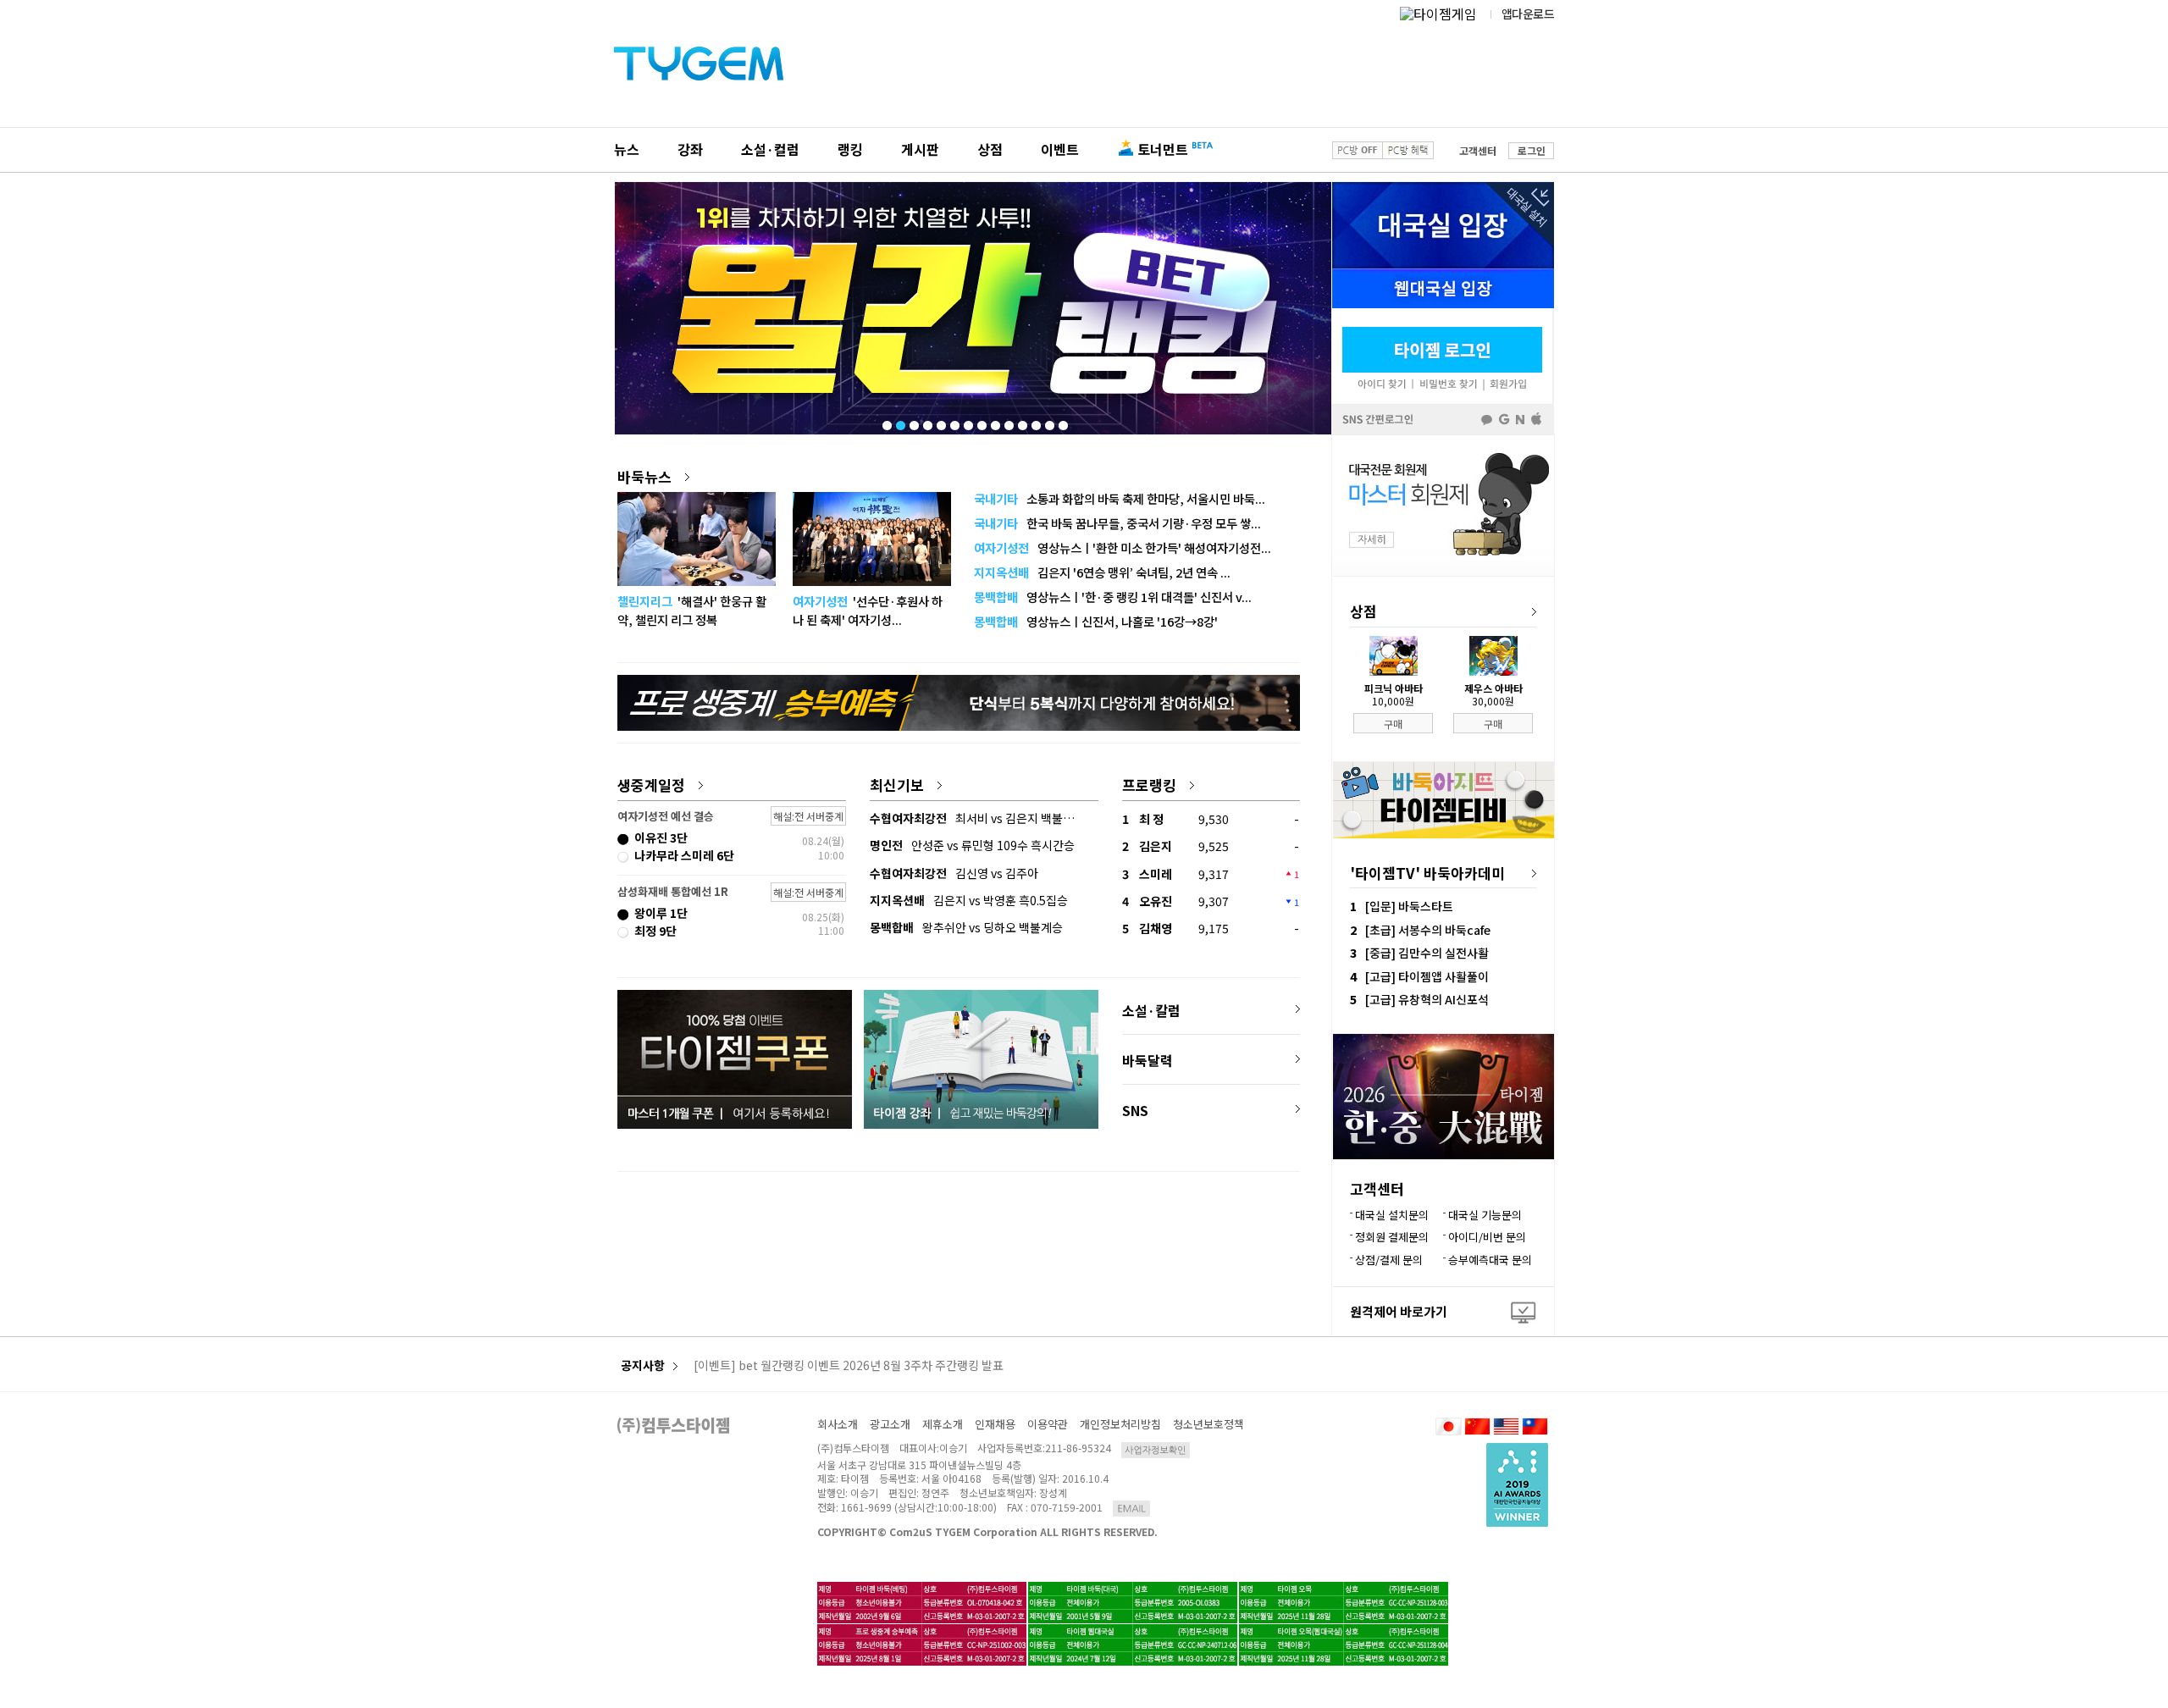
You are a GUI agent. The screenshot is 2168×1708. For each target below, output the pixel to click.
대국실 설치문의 (1392, 1215)
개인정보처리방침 (1120, 1424)
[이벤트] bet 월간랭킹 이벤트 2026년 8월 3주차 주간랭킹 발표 (849, 1366)
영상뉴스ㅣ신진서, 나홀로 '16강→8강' (1096, 621)
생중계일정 (651, 785)
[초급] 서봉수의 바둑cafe (1428, 930)
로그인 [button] (1532, 150)
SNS (1135, 1110)
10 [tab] (1008, 422)
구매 (1393, 724)
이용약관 (1048, 1424)
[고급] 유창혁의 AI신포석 (1427, 999)
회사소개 (838, 1424)
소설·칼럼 (1151, 1010)
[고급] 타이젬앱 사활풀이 (1427, 976)
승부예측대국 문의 (1490, 1260)
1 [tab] (886, 422)
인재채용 (995, 1424)
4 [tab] (926, 422)
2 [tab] (899, 422)
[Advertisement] (959, 1239)
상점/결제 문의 (1389, 1260)
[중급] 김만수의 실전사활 (1427, 953)
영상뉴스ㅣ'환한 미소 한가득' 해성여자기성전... (1123, 547)
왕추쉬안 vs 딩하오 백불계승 (966, 927)
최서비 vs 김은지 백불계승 (977, 818)
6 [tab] (954, 422)
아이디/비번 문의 (1487, 1237)
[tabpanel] (973, 308)
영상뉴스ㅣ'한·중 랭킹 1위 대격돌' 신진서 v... (1113, 597)
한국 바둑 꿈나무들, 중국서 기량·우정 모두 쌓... (1117, 523)
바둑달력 (1148, 1060)
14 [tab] (1062, 422)
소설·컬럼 (770, 149)
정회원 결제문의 (1392, 1237)
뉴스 (627, 149)
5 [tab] (940, 422)
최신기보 (897, 785)
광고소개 (890, 1424)
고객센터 (1478, 150)
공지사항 (643, 1365)
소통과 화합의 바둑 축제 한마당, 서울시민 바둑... (1120, 498)
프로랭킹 (1149, 785)
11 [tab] (1021, 422)
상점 (990, 149)
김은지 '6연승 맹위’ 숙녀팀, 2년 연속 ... (1102, 572)
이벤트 (1060, 149)
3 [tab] (913, 422)
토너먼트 (1163, 149)
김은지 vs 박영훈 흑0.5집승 (969, 900)
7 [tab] (967, 422)
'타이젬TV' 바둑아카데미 (1427, 873)
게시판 (920, 149)
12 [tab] (1035, 422)
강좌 (690, 149)
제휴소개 (943, 1424)
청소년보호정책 (1208, 1424)
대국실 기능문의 (1485, 1215)
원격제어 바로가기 (1399, 1311)
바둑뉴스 (644, 476)
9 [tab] (994, 422)
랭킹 (850, 149)
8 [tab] (981, 422)
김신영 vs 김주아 (954, 873)
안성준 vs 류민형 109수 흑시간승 (972, 845)
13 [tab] (1048, 422)
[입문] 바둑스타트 (1409, 906)
